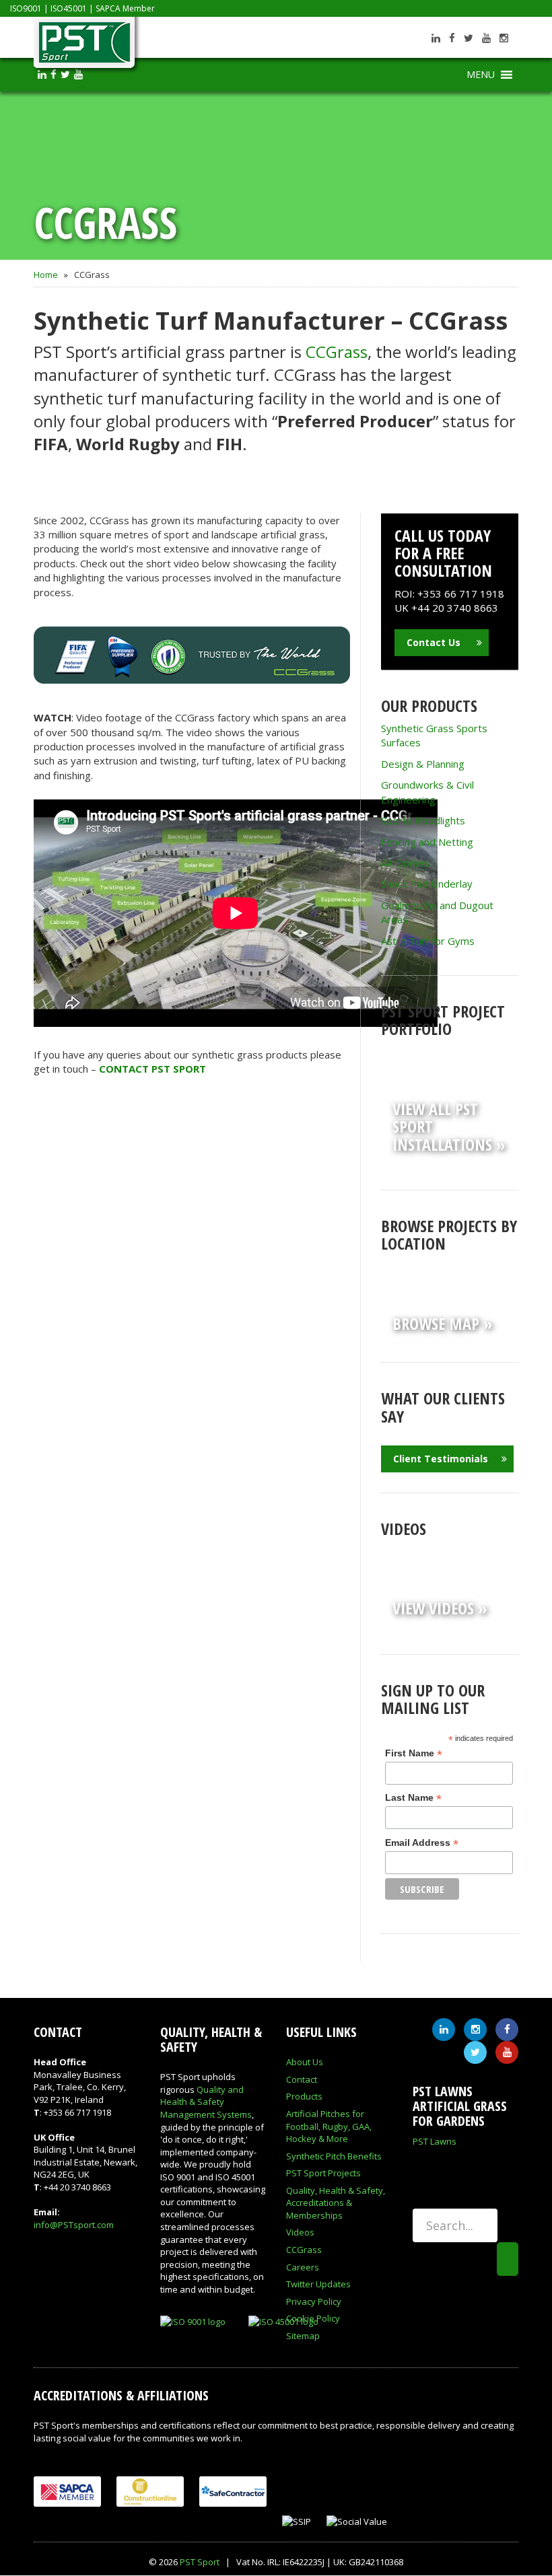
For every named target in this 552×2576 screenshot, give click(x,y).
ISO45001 (69, 8)
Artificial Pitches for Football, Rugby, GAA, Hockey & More (329, 2126)
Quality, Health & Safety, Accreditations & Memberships (336, 2203)
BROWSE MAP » (442, 1323)
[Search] (508, 2259)
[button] (481, 75)
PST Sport (200, 2562)
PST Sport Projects (323, 2173)
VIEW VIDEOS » (440, 1608)
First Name (414, 1753)
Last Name (413, 1798)
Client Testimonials (441, 1459)
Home (46, 275)
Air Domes (405, 863)
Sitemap (303, 2336)
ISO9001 (26, 8)
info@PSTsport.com (74, 2225)
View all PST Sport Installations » (449, 1126)
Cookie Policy (313, 2318)
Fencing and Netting (427, 842)
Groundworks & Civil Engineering (427, 792)
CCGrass (337, 352)
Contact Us (435, 642)
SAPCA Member (125, 8)
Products (304, 2096)
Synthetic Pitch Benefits (334, 2156)
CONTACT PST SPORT (152, 1069)
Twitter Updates (318, 2284)
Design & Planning (423, 764)
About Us (305, 2062)
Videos (300, 2232)
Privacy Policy (314, 2301)
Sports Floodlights (423, 820)
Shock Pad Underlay (427, 884)
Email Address (422, 1843)
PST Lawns (435, 2141)
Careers (303, 2267)
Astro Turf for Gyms (428, 941)
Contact (302, 2079)
